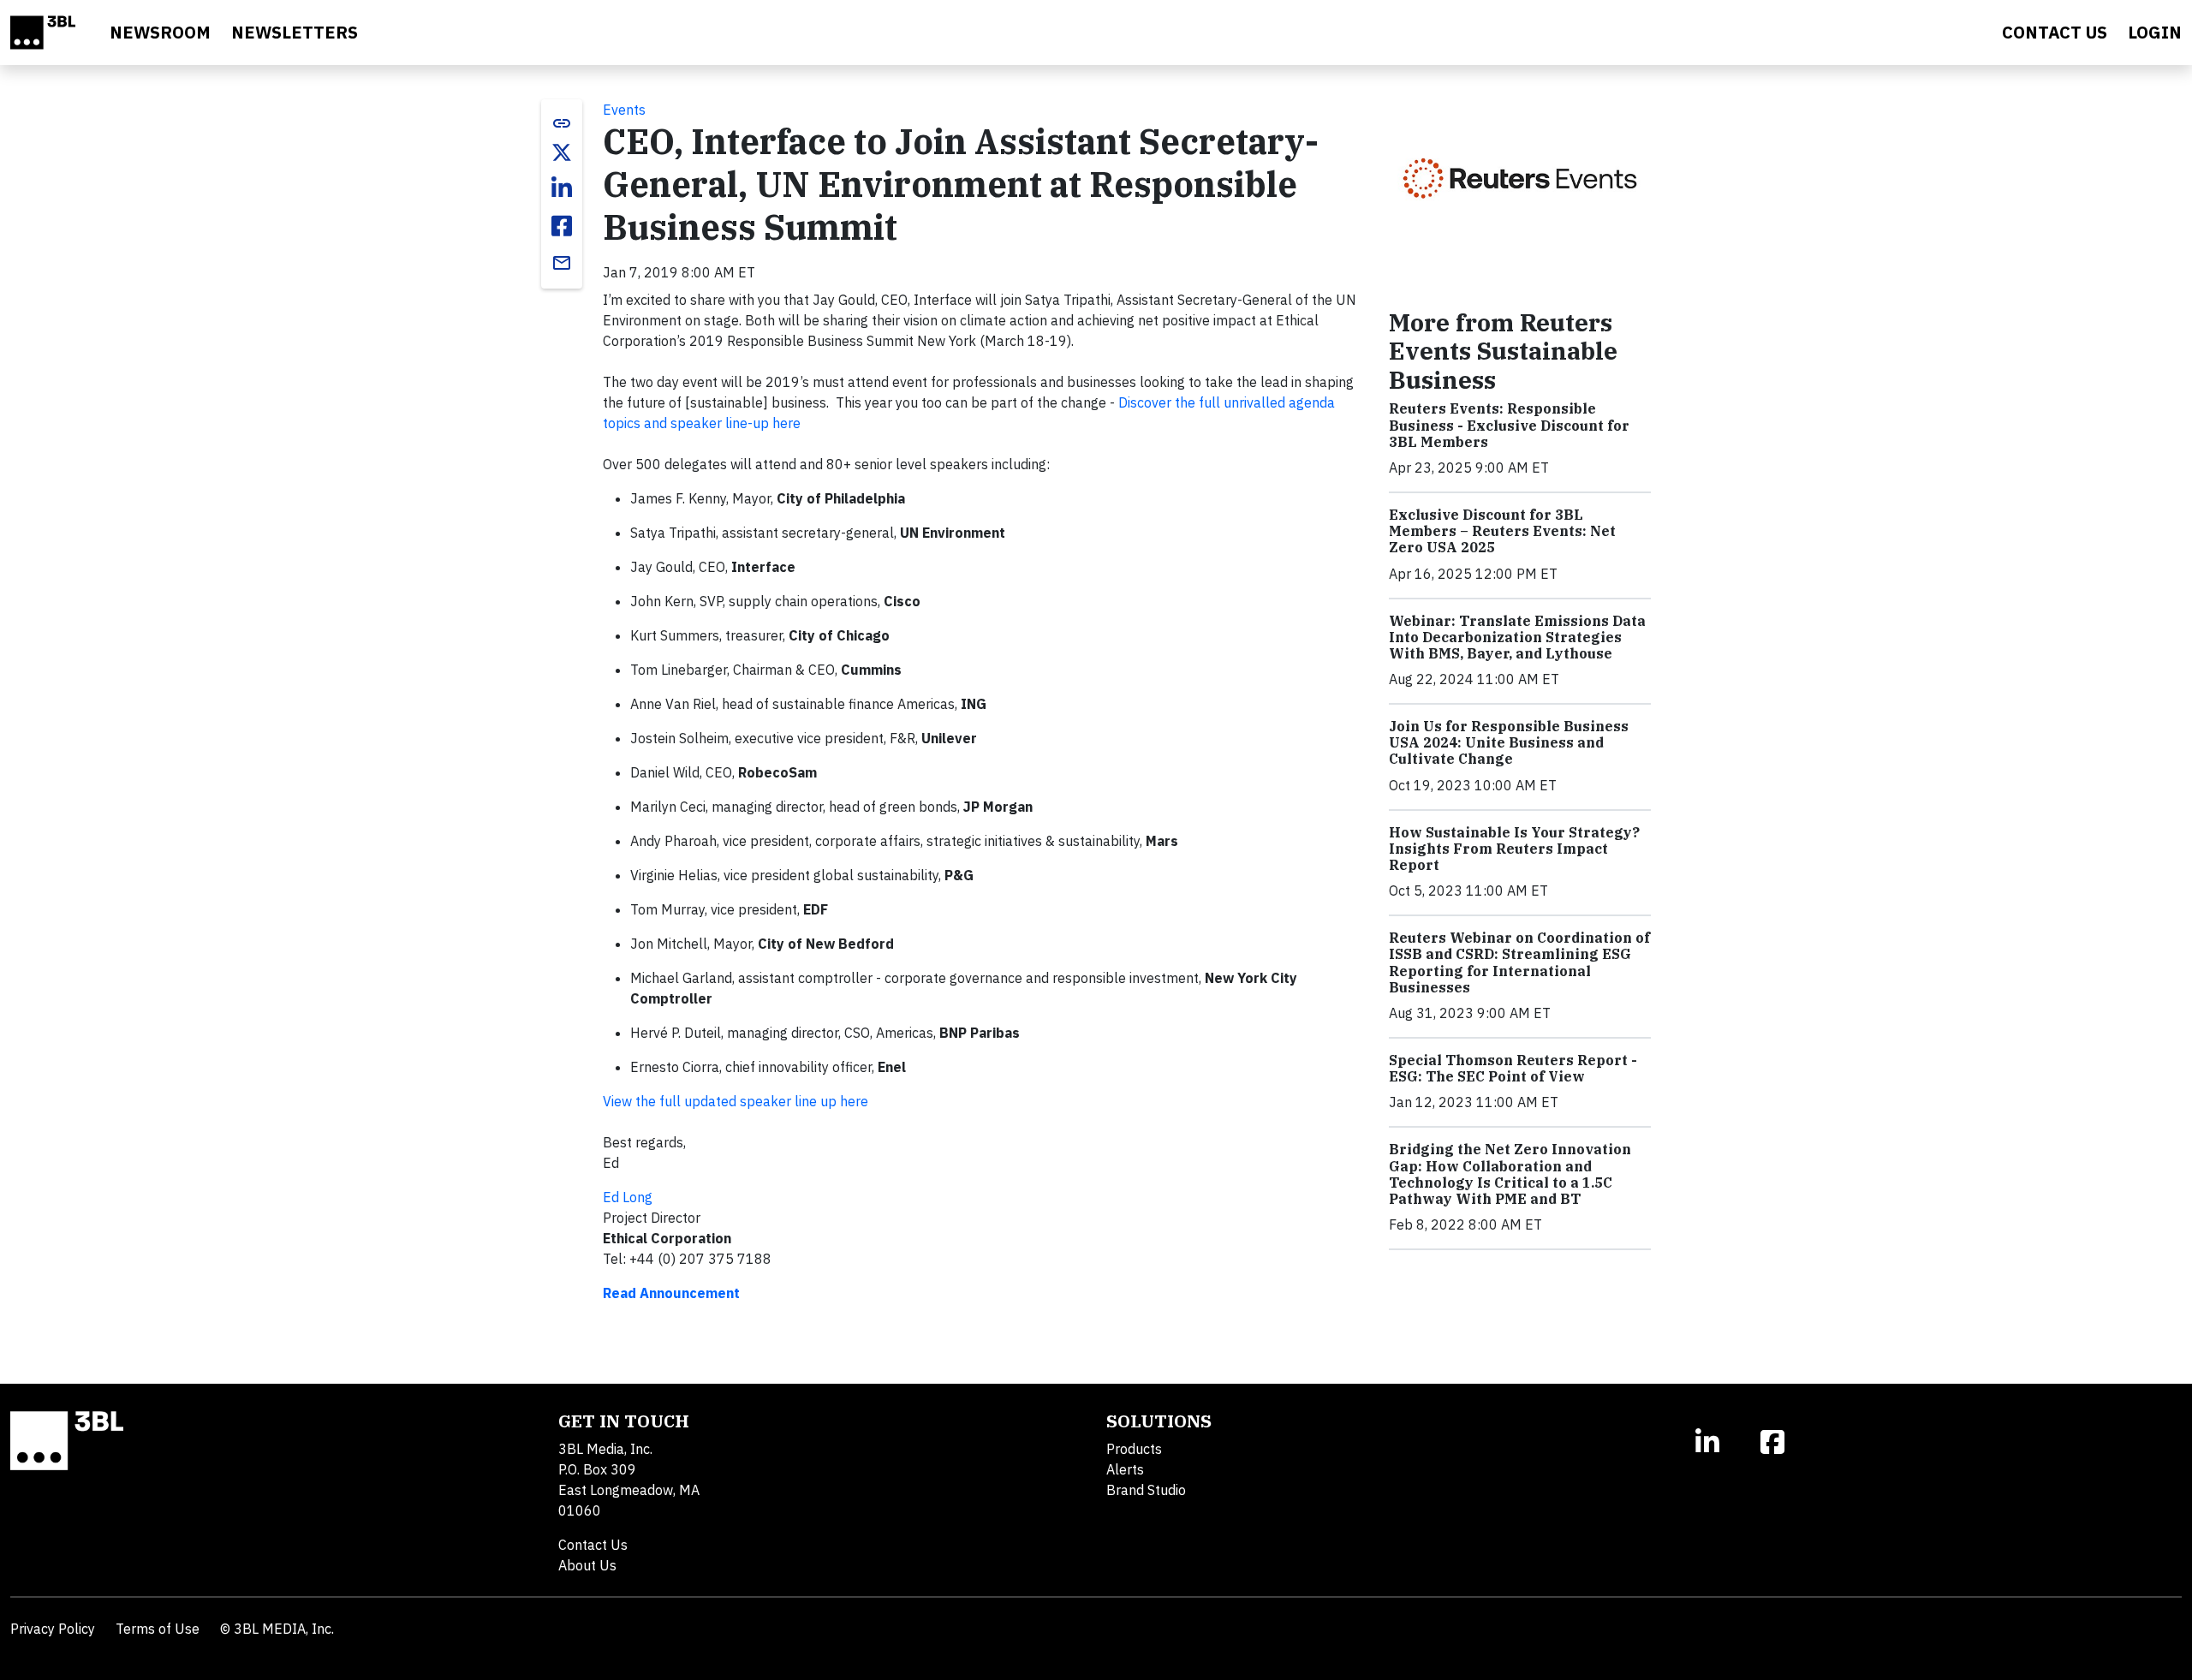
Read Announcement (671, 1293)
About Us (587, 1565)
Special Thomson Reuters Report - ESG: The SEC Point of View (1513, 1068)
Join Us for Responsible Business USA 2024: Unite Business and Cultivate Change (1509, 742)
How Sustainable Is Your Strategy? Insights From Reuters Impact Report (1514, 849)
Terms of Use (158, 1629)
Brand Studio (1146, 1490)
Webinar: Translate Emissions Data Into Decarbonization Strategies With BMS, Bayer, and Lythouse (1517, 637)
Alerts (1125, 1469)
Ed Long (628, 1197)
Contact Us (593, 1545)
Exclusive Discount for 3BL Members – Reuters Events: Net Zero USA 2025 (1502, 531)
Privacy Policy (53, 1629)
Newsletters (295, 32)
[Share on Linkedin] (562, 188)
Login (2155, 32)
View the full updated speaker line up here (736, 1101)
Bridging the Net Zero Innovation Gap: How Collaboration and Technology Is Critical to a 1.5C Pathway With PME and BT (1510, 1174)
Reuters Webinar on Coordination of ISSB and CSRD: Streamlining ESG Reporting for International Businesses (1519, 962)
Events (624, 110)
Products (1134, 1449)
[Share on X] (562, 152)
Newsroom (160, 32)
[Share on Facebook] (562, 226)
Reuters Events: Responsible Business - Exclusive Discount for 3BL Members (1509, 425)
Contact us (2055, 32)
